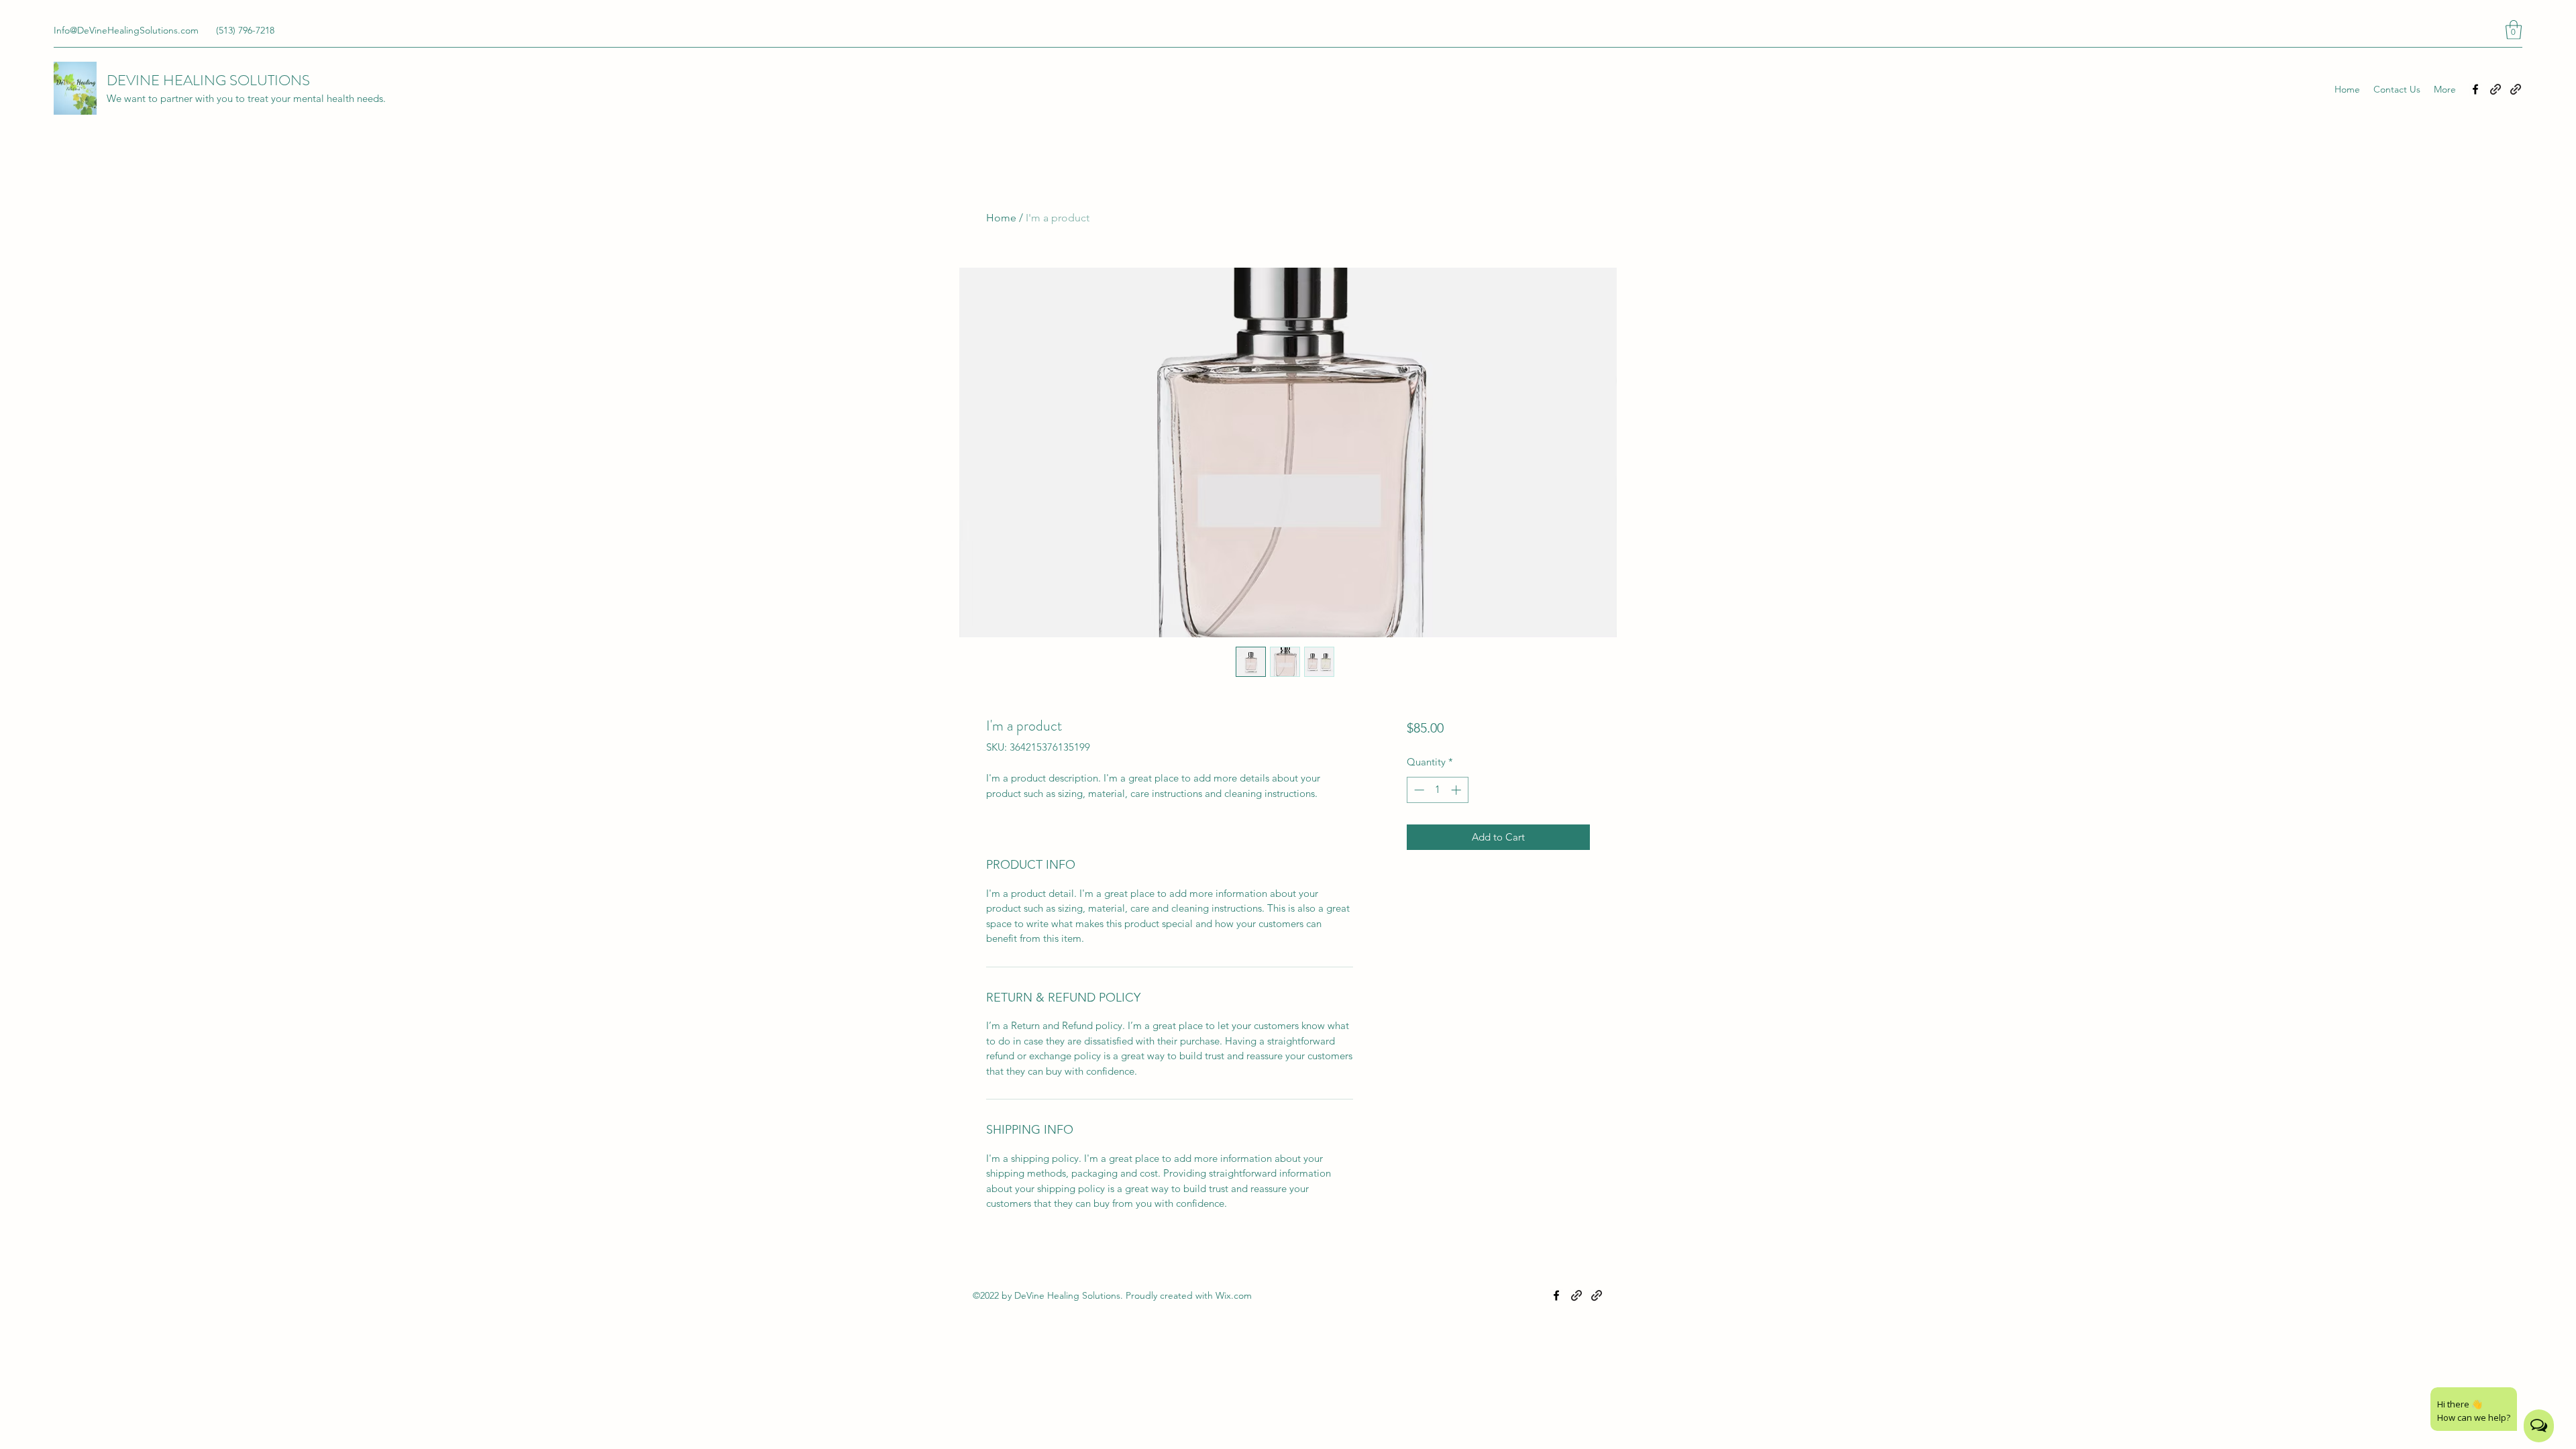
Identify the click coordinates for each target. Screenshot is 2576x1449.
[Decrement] (1418, 790)
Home (1001, 218)
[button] (2514, 30)
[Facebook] (2475, 89)
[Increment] (1457, 790)
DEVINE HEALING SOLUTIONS (208, 80)
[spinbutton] (1437, 790)
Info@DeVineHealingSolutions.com (126, 30)
